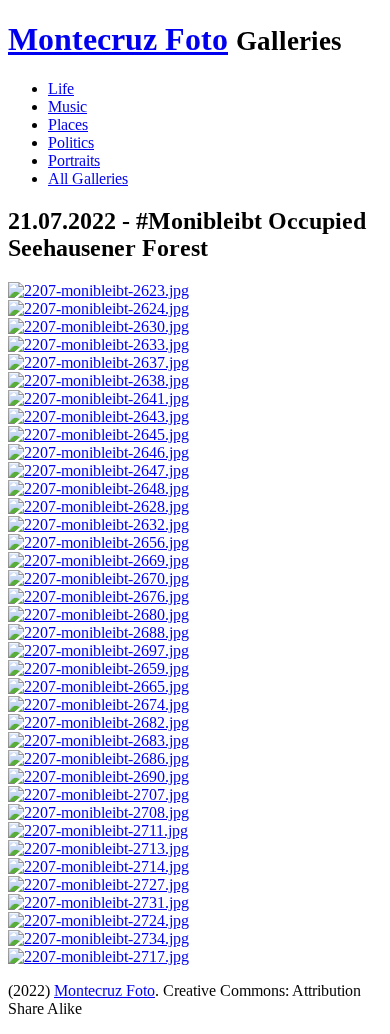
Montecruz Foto (118, 39)
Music (67, 106)
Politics (71, 142)
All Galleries (88, 178)
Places (68, 124)
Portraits (74, 160)
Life (61, 88)
